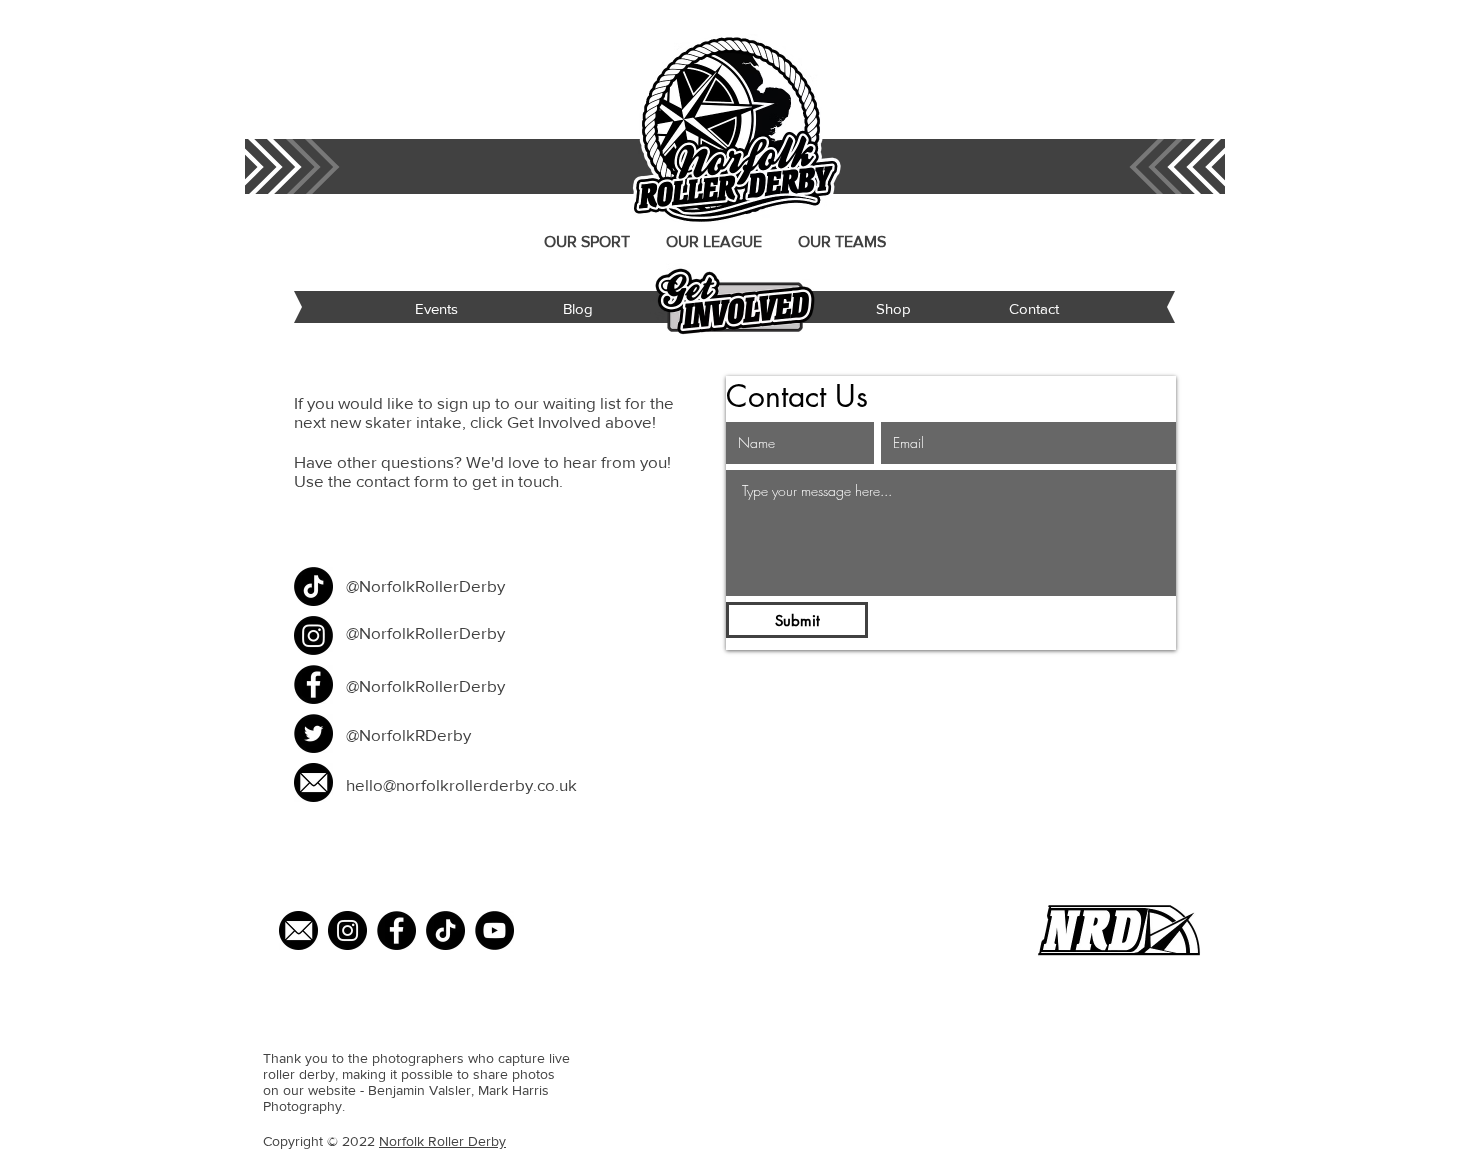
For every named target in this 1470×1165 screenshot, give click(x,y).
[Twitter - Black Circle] (313, 733)
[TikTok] (313, 586)
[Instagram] (313, 635)
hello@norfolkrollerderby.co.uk (461, 784)
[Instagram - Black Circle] (347, 930)
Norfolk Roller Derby (442, 1141)
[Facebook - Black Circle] (313, 684)
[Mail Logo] (298, 930)
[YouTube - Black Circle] (494, 930)
